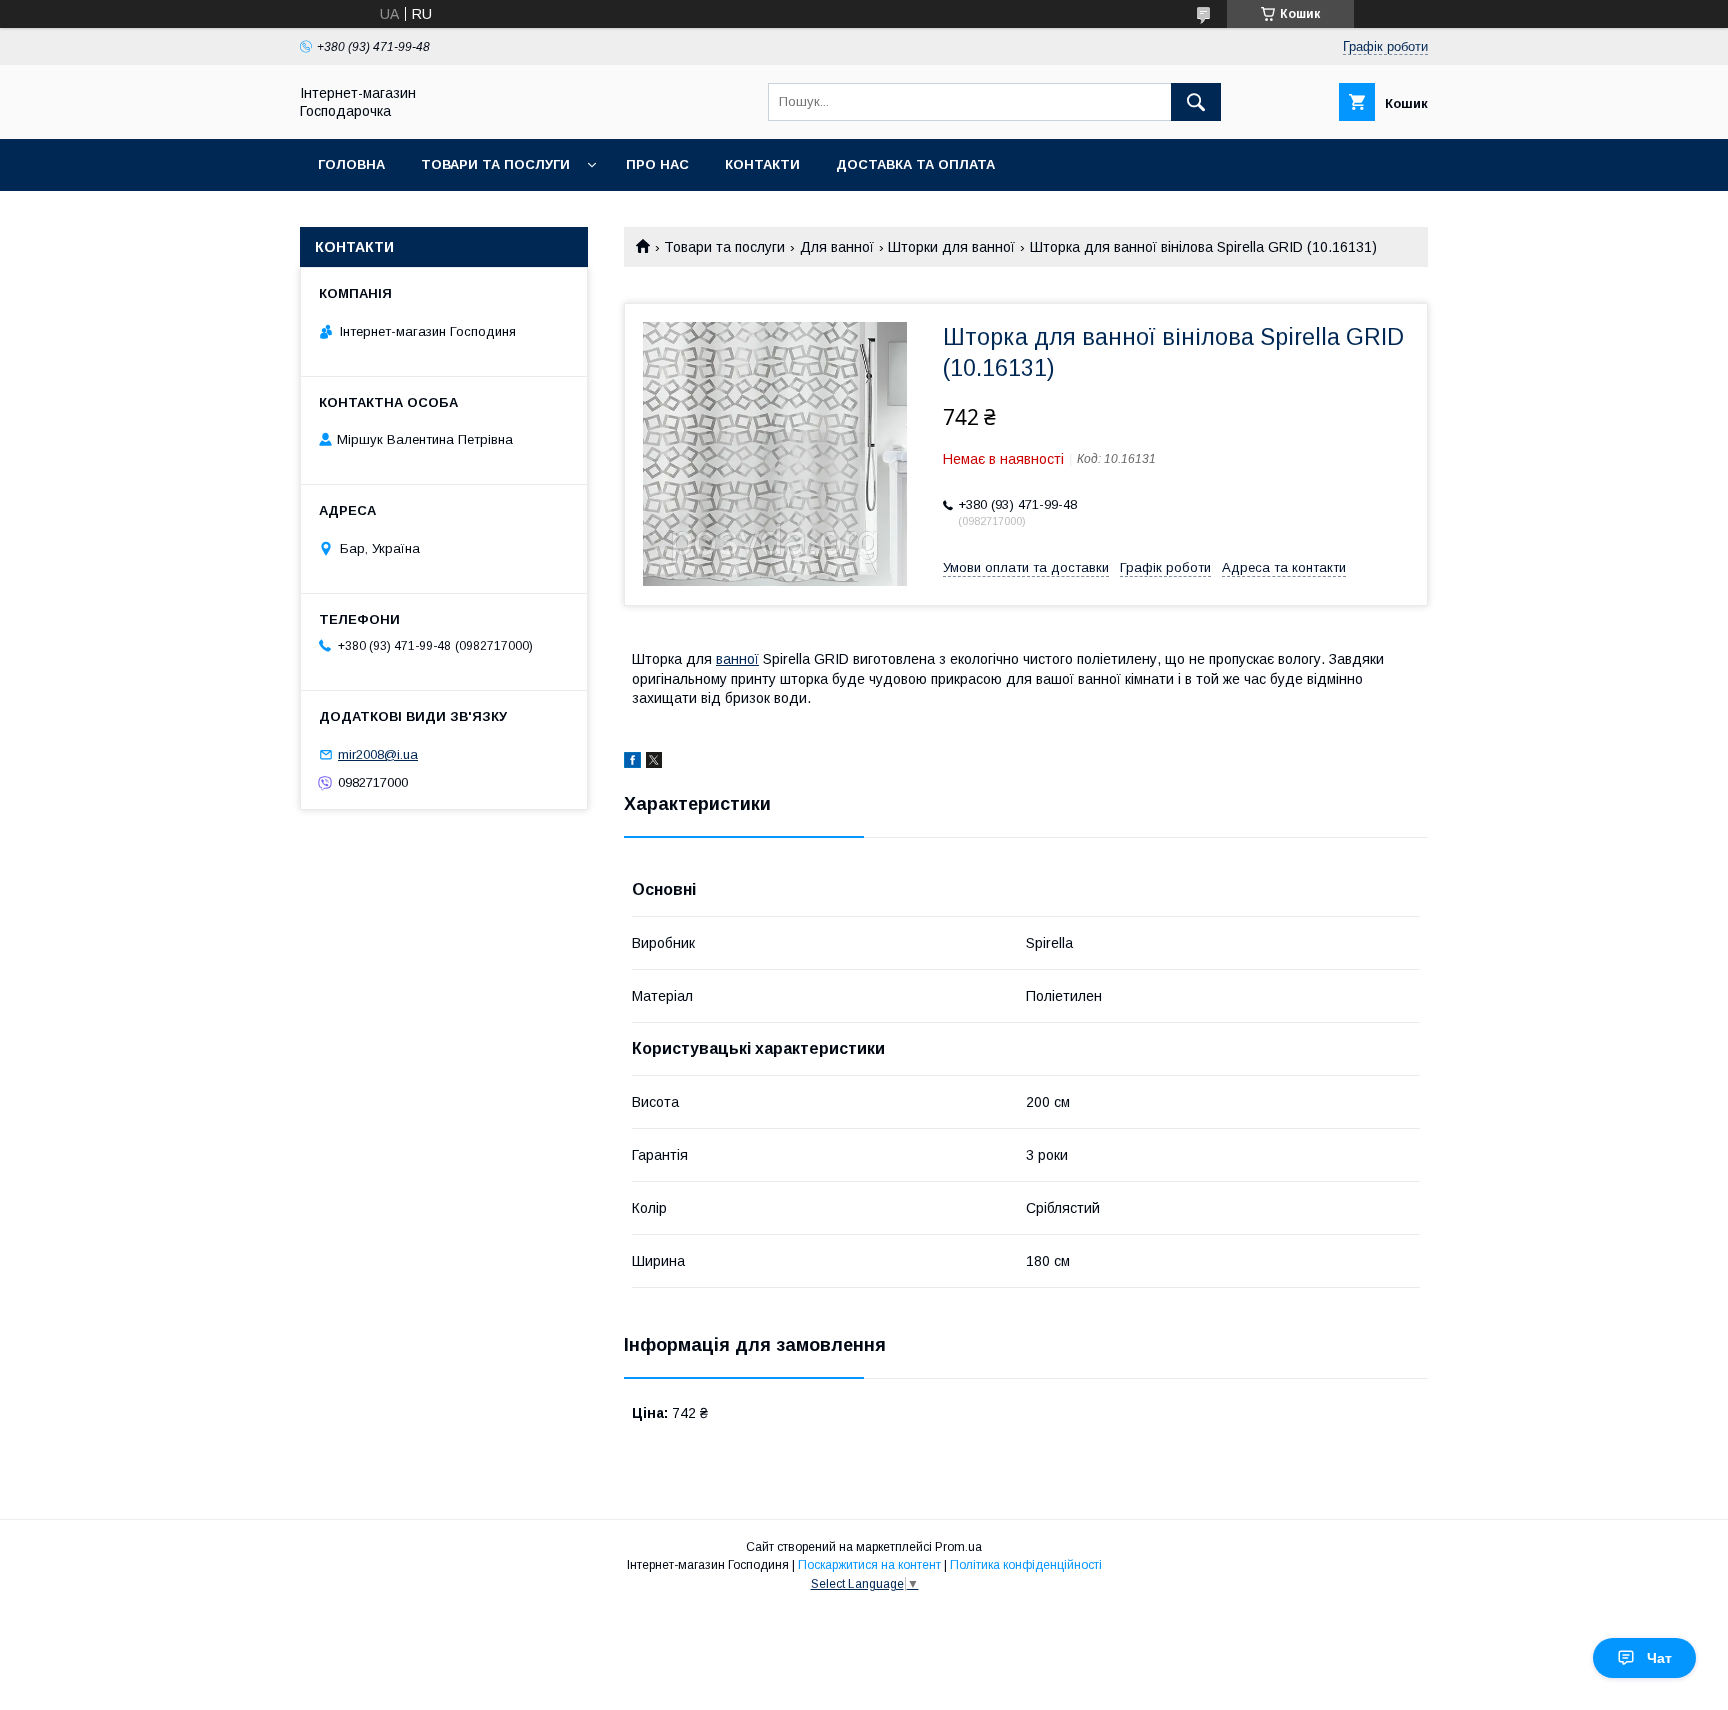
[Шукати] (1196, 102)
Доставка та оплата (915, 164)
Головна (351, 164)
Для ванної (837, 247)
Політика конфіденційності (1026, 1565)
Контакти (762, 164)
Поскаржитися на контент (869, 1565)
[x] (654, 763)
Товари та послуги (495, 164)
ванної (737, 659)
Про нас (657, 164)
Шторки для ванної (951, 247)
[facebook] (632, 763)
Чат (1659, 1658)
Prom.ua (958, 1547)
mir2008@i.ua (378, 754)
